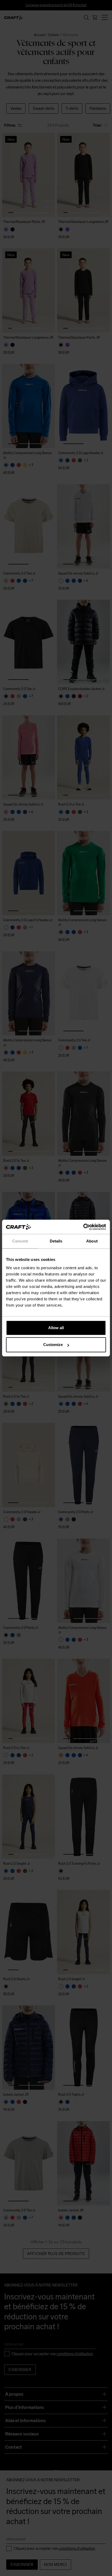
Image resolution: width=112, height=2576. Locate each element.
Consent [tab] (20, 1241)
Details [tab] (56, 1241)
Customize (53, 1345)
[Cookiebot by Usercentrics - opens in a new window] (83, 1227)
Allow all (56, 1328)
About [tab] (92, 1241)
